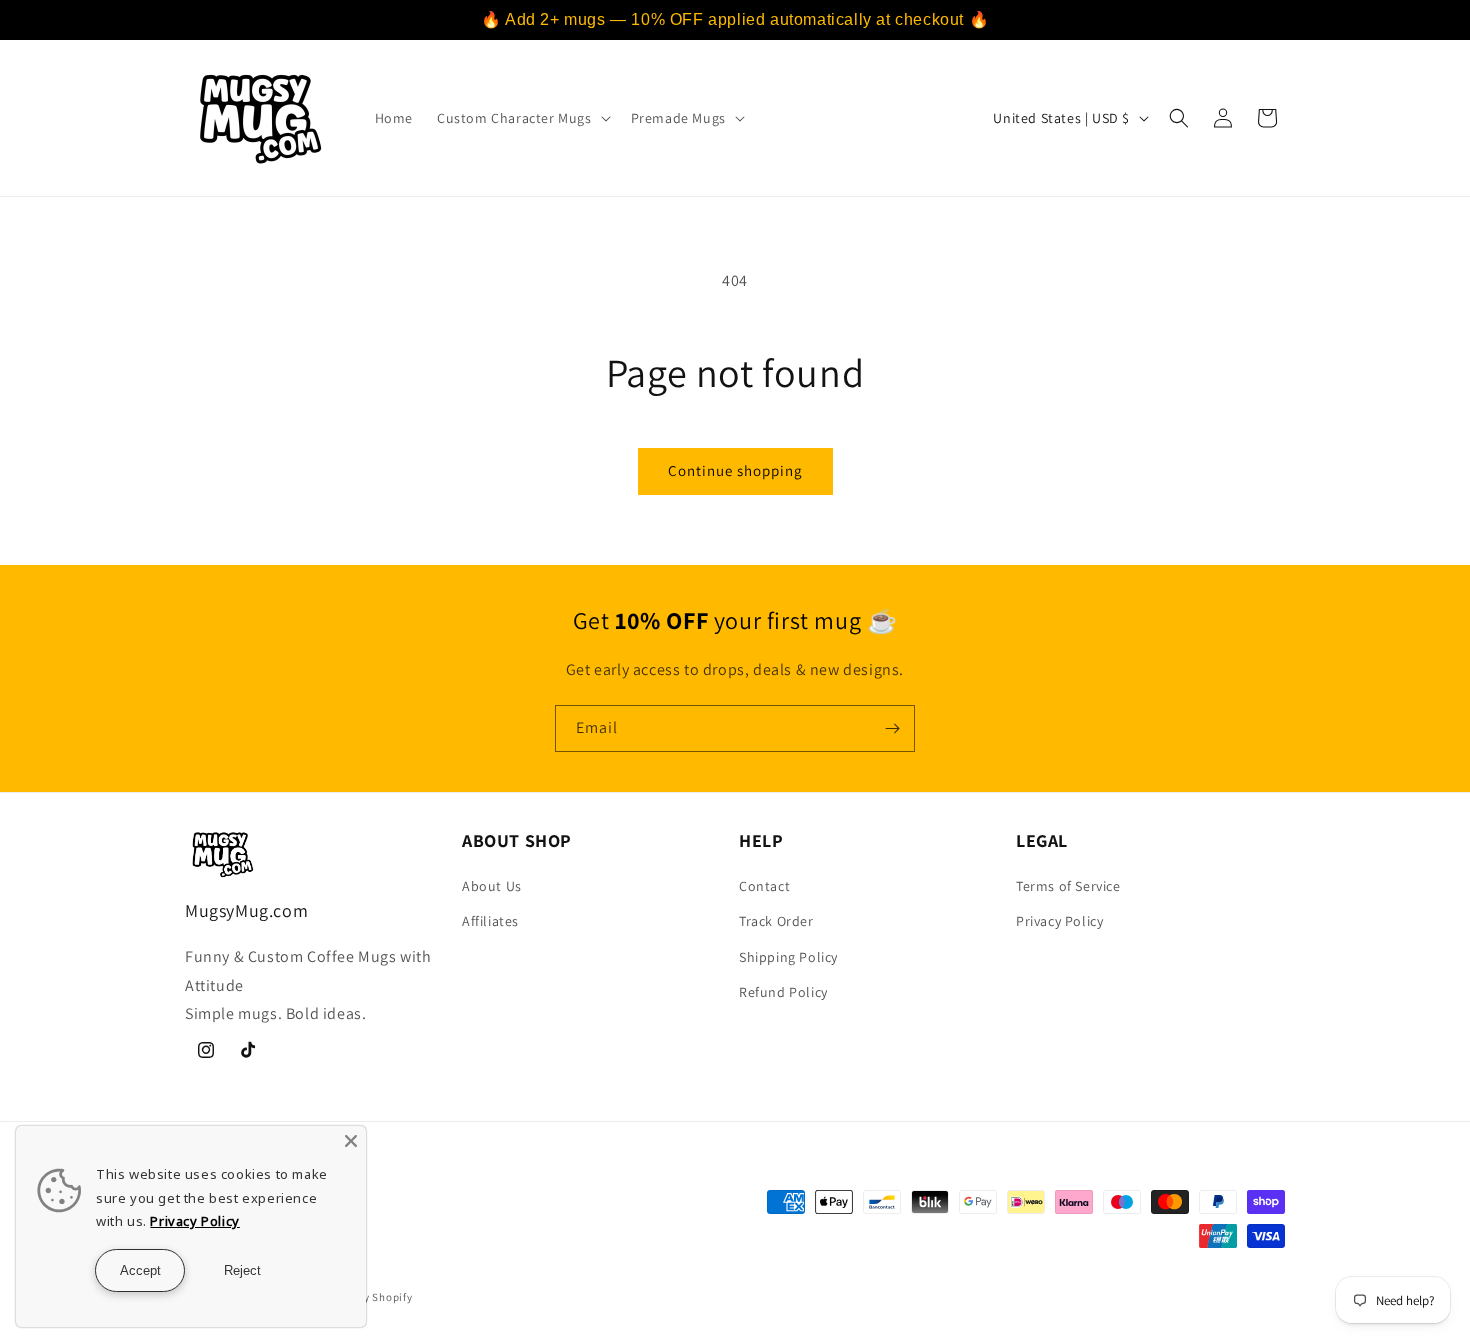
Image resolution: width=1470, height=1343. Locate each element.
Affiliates (490, 921)
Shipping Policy (788, 957)
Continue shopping (735, 470)
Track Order (776, 921)
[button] (522, 118)
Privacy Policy (1059, 921)
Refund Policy (783, 992)
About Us (492, 886)
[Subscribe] (892, 728)
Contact (764, 886)
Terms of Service (1068, 886)
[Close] (351, 1141)
